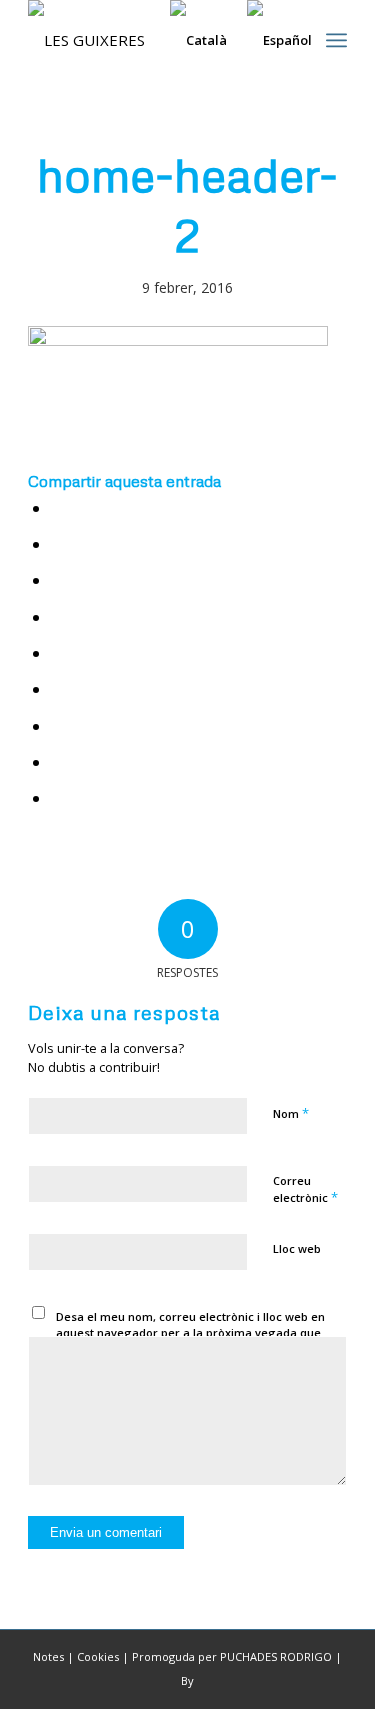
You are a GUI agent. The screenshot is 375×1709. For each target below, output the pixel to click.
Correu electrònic (305, 1190)
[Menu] (336, 40)
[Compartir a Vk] (58, 726)
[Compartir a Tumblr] (58, 689)
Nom (291, 1113)
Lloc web (297, 1248)
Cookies (98, 1656)
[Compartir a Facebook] (58, 508)
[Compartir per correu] (58, 798)
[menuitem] (336, 40)
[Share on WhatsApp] (58, 580)
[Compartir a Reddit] (58, 762)
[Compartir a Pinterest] (58, 617)
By (187, 1680)
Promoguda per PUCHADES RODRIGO (232, 1656)
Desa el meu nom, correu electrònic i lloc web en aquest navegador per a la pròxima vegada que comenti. (190, 1333)
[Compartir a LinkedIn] (58, 653)
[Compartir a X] (58, 544)
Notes (48, 1656)
